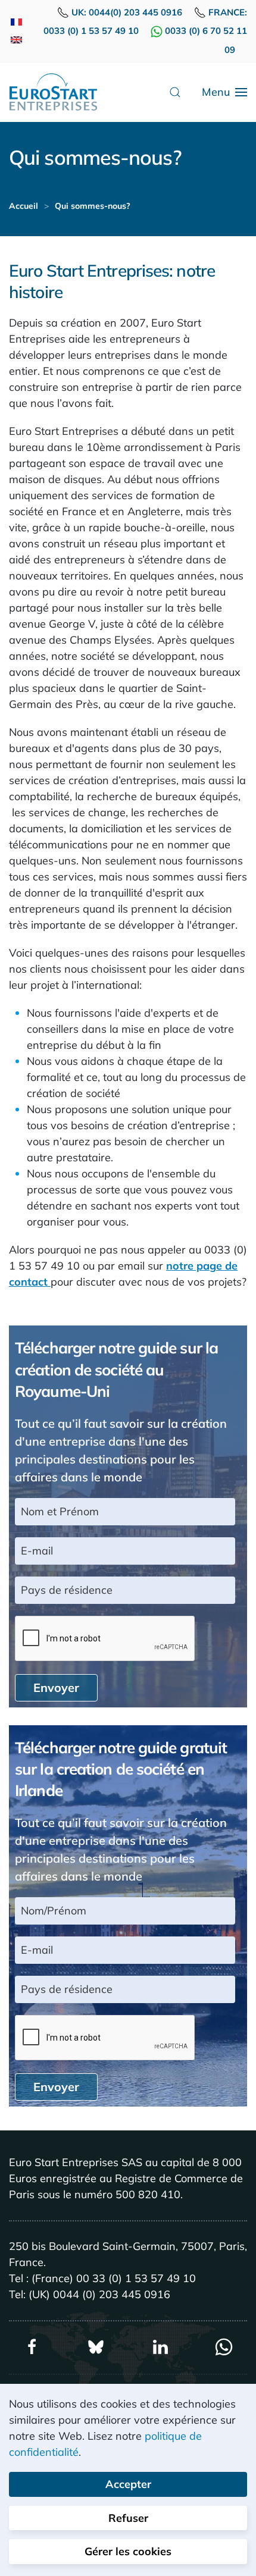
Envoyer (56, 1687)
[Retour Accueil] (54, 92)
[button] (175, 92)
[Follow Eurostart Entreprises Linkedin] (160, 2346)
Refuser (128, 2518)
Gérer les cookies (128, 2551)
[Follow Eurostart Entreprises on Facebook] (32, 2346)
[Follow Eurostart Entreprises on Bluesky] (96, 2346)
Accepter (128, 2484)
